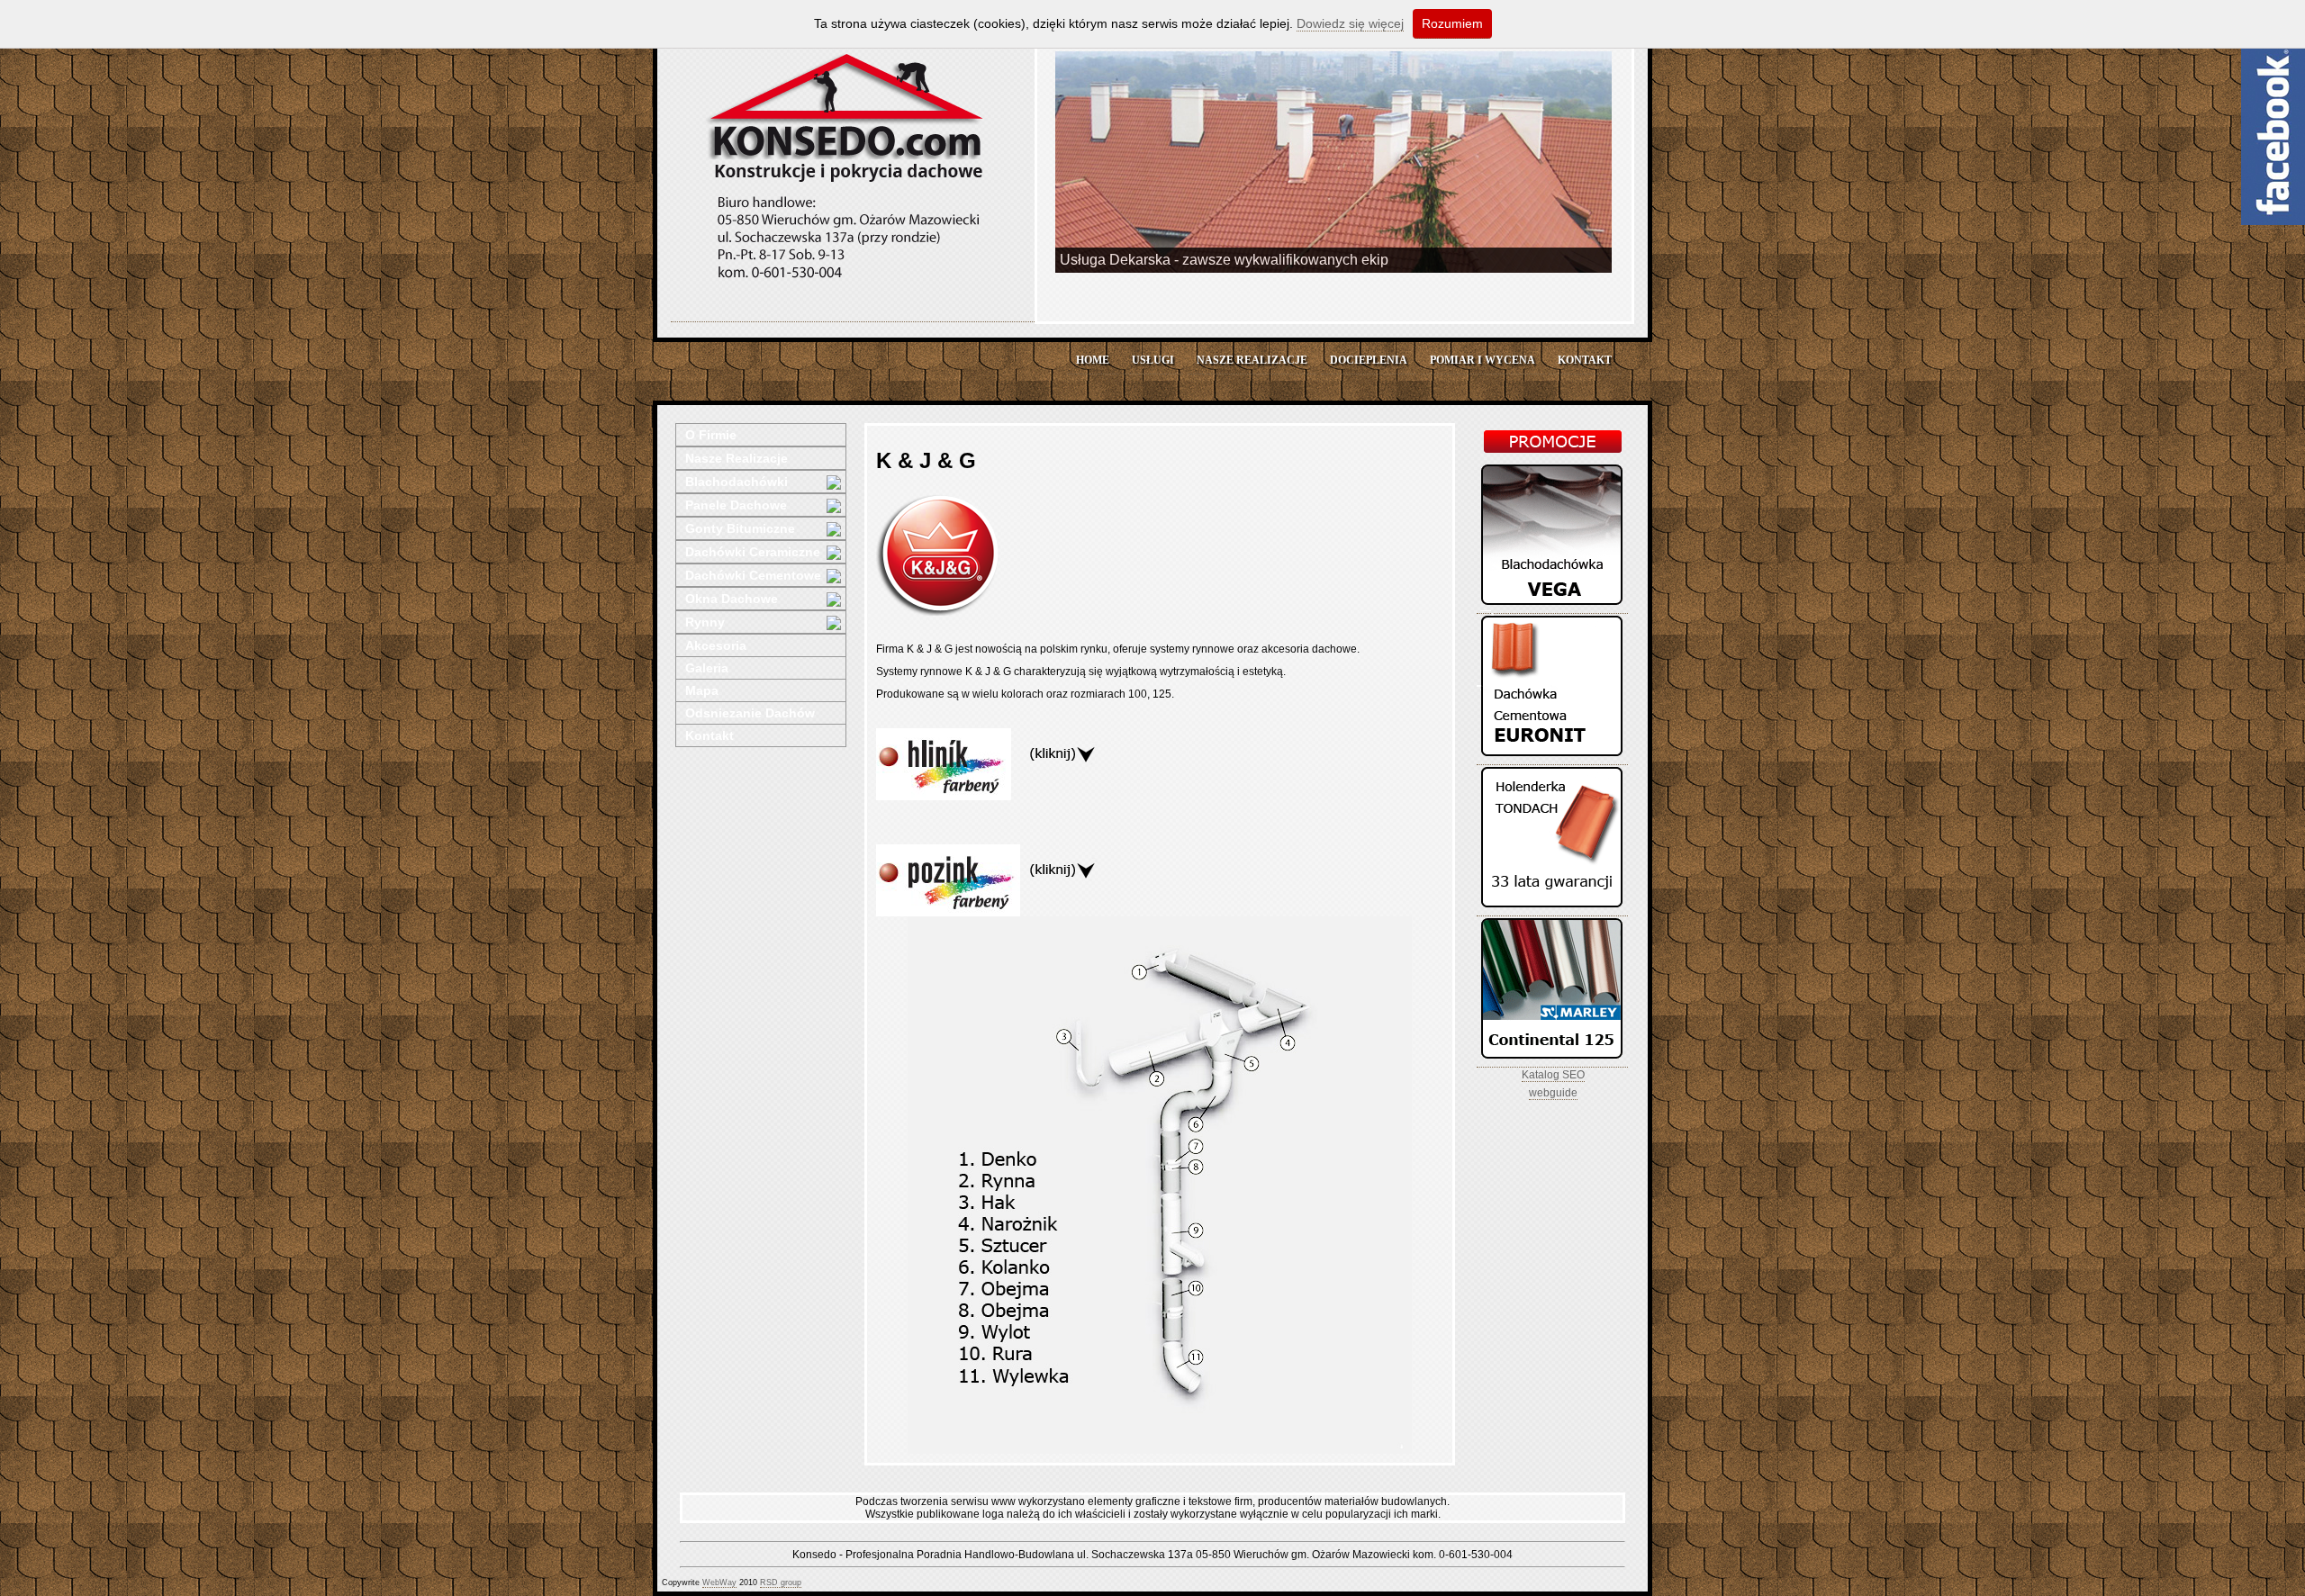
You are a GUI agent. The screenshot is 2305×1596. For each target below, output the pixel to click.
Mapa (702, 690)
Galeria (707, 668)
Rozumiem (1452, 23)
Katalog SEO (1553, 1075)
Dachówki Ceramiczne (753, 552)
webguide (1553, 1093)
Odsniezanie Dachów (750, 713)
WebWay (719, 1582)
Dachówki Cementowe (753, 575)
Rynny (705, 622)
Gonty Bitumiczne (740, 528)
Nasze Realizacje (737, 458)
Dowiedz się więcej (1350, 23)
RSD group (781, 1582)
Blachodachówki (737, 482)
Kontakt (710, 735)
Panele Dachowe (736, 505)
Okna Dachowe (732, 599)
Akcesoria (716, 645)
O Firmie (711, 435)
